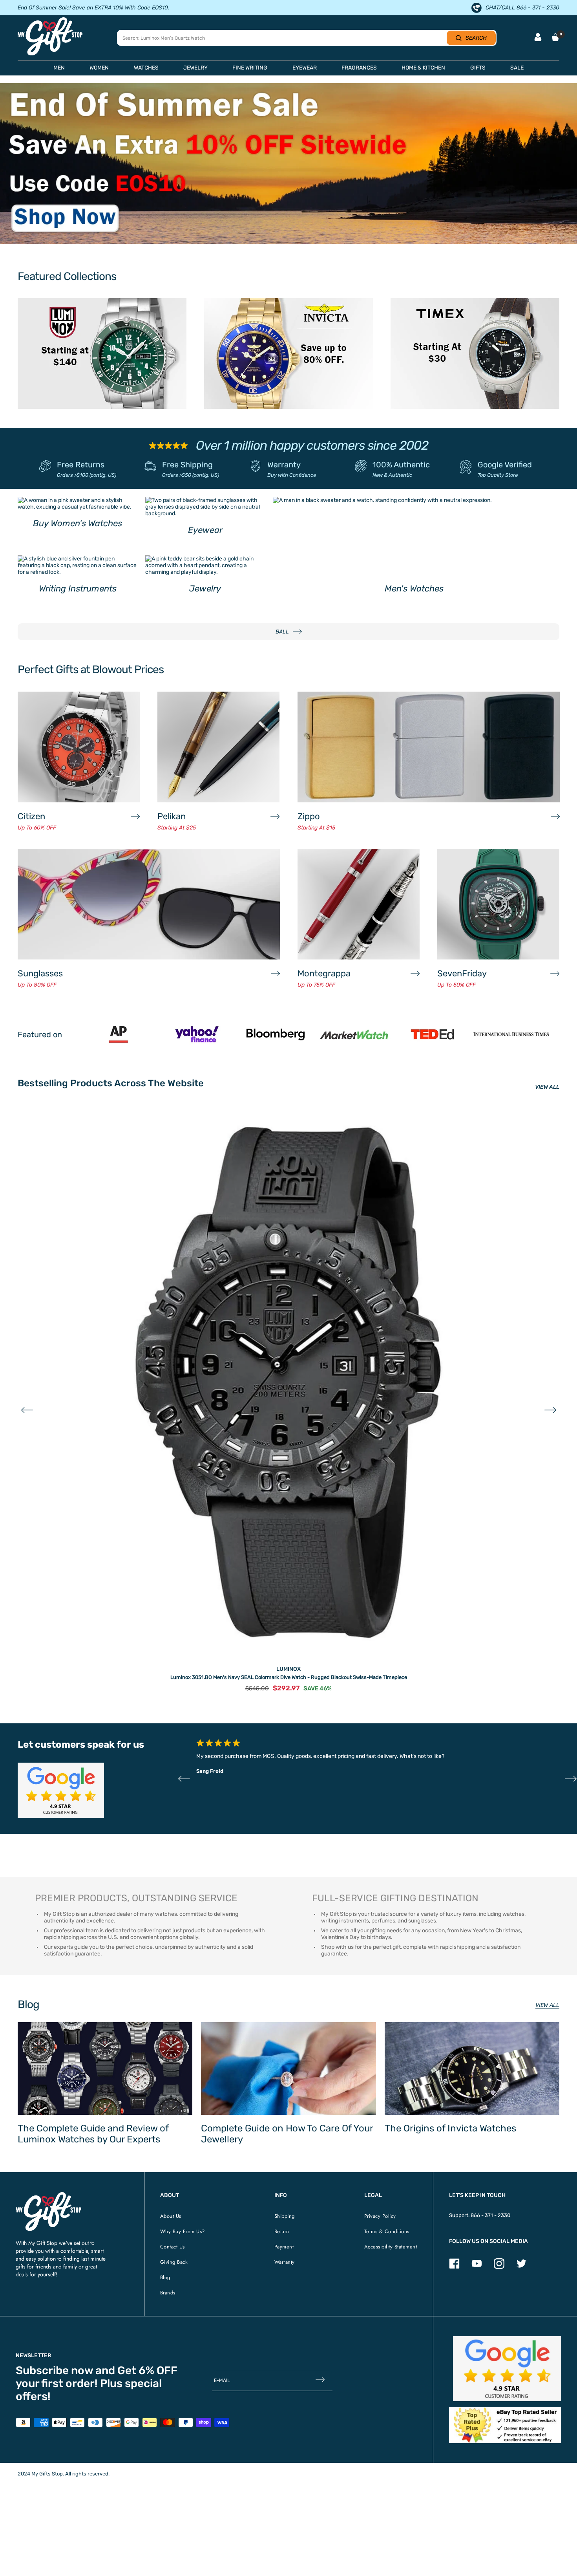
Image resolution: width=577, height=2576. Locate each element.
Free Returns (81, 465)
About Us (171, 2216)
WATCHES (146, 68)
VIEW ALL (547, 1087)
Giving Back (174, 2262)
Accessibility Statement (391, 2247)
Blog (165, 2277)
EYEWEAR (305, 68)
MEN (59, 68)
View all (547, 2005)
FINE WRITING (250, 68)
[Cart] (555, 37)
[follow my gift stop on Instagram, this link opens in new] (499, 2267)
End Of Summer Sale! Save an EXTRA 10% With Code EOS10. (93, 8)
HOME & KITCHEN (423, 68)
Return (282, 2231)
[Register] (320, 2381)
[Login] (538, 38)
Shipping (285, 2216)
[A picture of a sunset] (288, 163)
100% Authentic (401, 465)
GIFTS (478, 68)
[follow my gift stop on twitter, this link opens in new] (521, 2267)
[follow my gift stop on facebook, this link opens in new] (454, 2267)
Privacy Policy (380, 2216)
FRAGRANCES (359, 68)
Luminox (288, 1669)
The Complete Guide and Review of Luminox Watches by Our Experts (93, 2134)
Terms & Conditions (387, 2231)
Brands (168, 2293)
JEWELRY (195, 68)
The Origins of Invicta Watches (450, 2128)
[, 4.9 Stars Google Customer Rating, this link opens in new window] (507, 2369)
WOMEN (99, 68)
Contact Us (173, 2247)
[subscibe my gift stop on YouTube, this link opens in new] (477, 2267)
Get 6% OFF (147, 2370)
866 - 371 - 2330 (490, 2215)
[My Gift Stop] (48, 2195)
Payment (284, 2247)
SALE (517, 68)
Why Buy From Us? (183, 2231)
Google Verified (505, 465)
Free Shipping (187, 465)
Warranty (284, 465)
